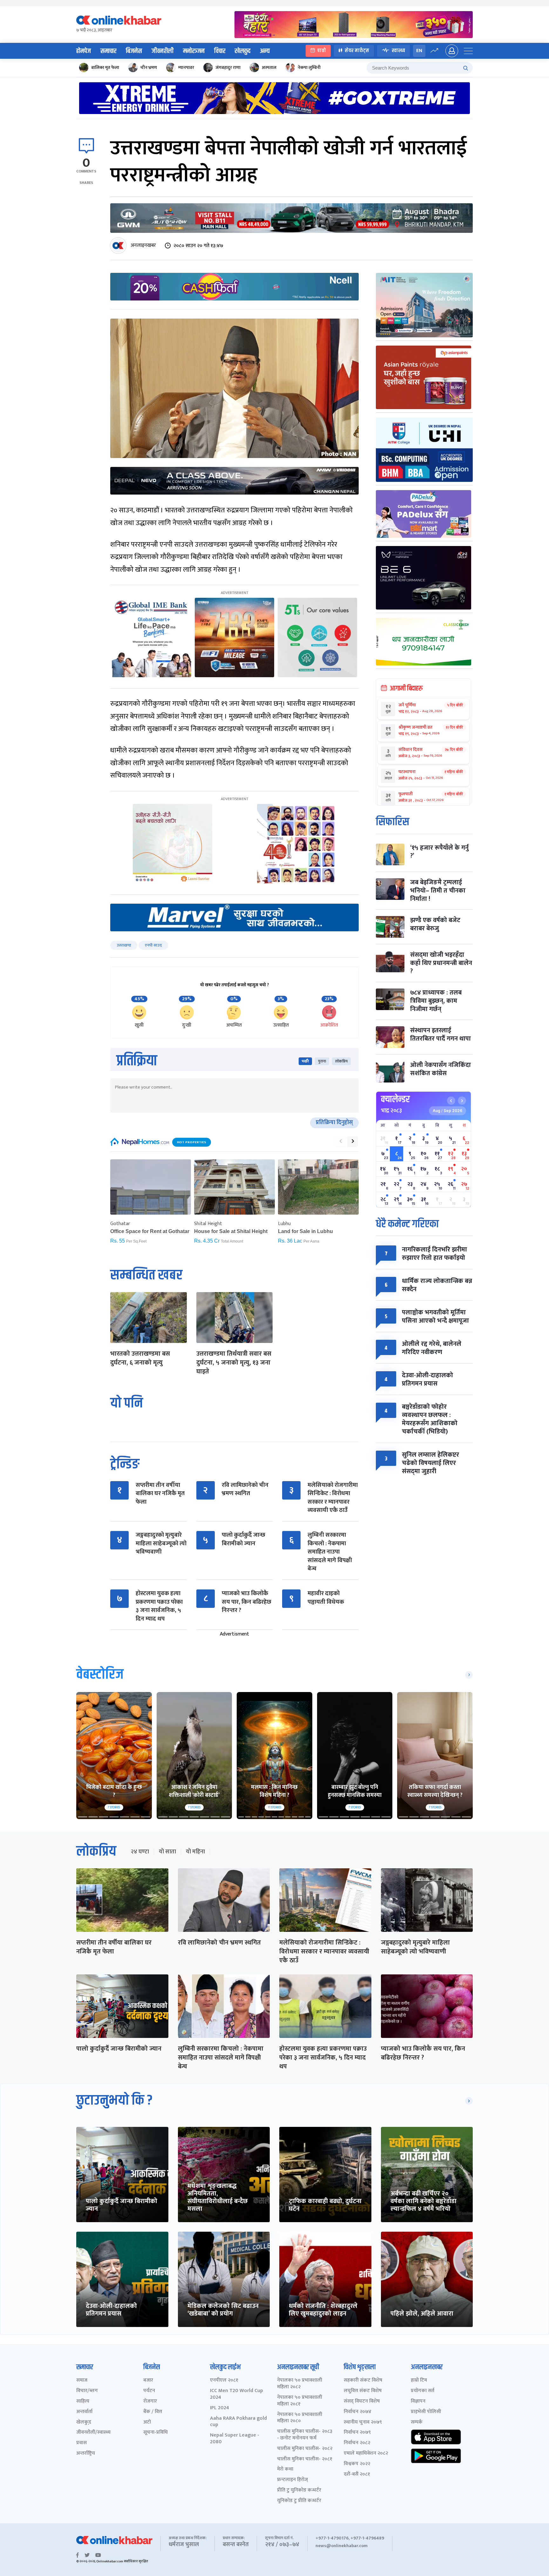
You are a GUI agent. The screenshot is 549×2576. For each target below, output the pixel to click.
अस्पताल (269, 67)
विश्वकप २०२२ (357, 2464)
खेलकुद (243, 51)
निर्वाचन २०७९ (357, 2433)
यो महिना (195, 1852)
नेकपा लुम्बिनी (309, 67)
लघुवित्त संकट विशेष (363, 2391)
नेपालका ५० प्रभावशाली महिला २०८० (300, 2418)
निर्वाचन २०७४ (358, 2412)
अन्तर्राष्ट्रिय (86, 2454)
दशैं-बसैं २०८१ (357, 2475)
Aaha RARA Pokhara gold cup (238, 2422)
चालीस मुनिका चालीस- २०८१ (305, 2459)
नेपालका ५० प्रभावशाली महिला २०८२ (300, 2384)
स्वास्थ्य (398, 51)
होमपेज (84, 51)
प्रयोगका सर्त (423, 2391)
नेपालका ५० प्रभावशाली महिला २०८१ (300, 2401)
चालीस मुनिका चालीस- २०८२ (305, 2449)
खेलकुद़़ (84, 2422)
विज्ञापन (418, 2401)
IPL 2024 (220, 2408)
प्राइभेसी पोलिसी (426, 2412)
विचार (220, 51)
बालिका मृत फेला (105, 67)
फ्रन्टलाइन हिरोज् (292, 2480)
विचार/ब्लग (87, 2391)
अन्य (265, 51)
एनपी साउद (153, 945)
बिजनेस (134, 51)
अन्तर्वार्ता (84, 2412)
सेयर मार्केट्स (357, 51)
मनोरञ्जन (194, 51)
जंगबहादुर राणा (228, 67)
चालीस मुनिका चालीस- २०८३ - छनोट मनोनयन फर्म (305, 2435)
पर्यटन (149, 2391)
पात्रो (322, 51)
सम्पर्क (417, 2422)
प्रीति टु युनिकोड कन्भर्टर (299, 2490)
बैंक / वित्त (153, 2412)
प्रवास (81, 2443)
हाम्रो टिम (419, 2380)
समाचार (108, 51)
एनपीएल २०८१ (224, 2380)
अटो (147, 2422)
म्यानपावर (186, 67)
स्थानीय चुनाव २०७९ (363, 2422)
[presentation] (341, 1142)
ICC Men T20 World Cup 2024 (237, 2394)
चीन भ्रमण (149, 67)
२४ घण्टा (140, 1852)
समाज (82, 2380)
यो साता (167, 1852)
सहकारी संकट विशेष (363, 2380)
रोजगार (150, 2401)
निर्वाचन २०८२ (357, 2443)
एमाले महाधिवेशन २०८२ (366, 2454)
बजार (148, 2380)
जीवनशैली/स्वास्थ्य (93, 2433)
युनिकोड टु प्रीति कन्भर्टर (299, 2501)
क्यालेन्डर (395, 1099)
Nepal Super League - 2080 (235, 2439)
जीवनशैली (163, 51)
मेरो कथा (285, 2469)
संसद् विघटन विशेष (362, 2401)
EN (419, 51)
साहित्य (83, 2401)
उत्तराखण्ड (124, 945)
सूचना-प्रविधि (156, 2433)
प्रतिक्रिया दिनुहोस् (334, 1123)
